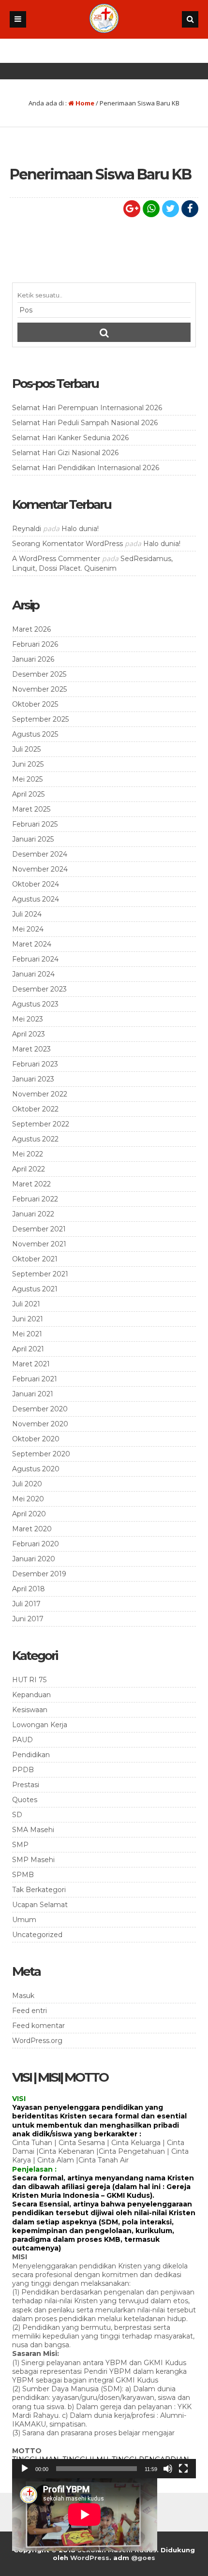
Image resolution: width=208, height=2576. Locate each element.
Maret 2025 (31, 809)
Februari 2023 (35, 1064)
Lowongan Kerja (40, 1725)
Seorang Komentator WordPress (67, 544)
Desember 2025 (39, 674)
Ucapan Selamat (40, 1905)
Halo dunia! (80, 529)
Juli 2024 (27, 914)
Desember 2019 (39, 1574)
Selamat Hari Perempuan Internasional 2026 (87, 408)
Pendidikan (31, 1755)
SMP (20, 1845)
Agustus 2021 (35, 1289)
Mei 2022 (28, 1154)
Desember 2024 (40, 854)
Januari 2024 (33, 974)
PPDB (23, 1770)
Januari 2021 (33, 1394)
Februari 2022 (35, 1199)
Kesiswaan (30, 1710)
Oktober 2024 (36, 884)
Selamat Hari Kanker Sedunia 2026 (70, 438)
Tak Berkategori (39, 1890)
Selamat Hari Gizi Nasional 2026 (65, 453)
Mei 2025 (27, 779)
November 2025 (39, 689)
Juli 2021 (26, 1304)
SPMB (23, 1875)
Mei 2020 (28, 1499)
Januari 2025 (33, 839)
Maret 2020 (32, 1529)
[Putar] (25, 2469)
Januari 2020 (34, 1559)
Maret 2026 (31, 629)
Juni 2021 (28, 1319)
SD (17, 1815)
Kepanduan (31, 1695)
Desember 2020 (40, 1409)
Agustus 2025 (35, 734)
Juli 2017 (26, 1604)
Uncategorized (37, 1935)
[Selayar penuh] (183, 2469)
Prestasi (26, 1785)
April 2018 (29, 1589)
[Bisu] (168, 2469)
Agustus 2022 (35, 1139)
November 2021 (39, 1244)
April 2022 (29, 1169)
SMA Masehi (33, 1830)
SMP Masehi (33, 1860)
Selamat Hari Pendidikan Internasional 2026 (86, 468)
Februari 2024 (35, 959)
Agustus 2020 (36, 1469)
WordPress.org (37, 2041)
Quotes (25, 1800)
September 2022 (41, 1124)
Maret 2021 (31, 1364)
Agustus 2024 (36, 899)
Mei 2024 (28, 929)
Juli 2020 (27, 1484)
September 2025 (40, 719)
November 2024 (40, 869)
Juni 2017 (28, 1619)
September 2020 (41, 1454)
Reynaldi (27, 529)
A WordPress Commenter (56, 559)
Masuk (23, 1996)
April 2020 (29, 1514)
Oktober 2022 (35, 1109)
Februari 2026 (35, 644)
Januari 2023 (33, 1079)
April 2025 (28, 794)
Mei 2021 (27, 1334)
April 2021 (28, 1349)
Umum (24, 1920)
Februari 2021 (35, 1379)
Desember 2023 (39, 989)
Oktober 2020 (36, 1439)
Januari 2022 (33, 1214)
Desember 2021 (39, 1229)
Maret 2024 (32, 944)
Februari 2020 (36, 1544)
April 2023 (29, 1034)
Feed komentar (38, 2026)
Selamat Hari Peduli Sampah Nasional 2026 (85, 423)
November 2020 (40, 1424)
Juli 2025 (26, 749)
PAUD (22, 1740)
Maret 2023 (31, 1049)
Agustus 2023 (35, 1004)
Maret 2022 (31, 1184)
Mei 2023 (28, 1019)
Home (84, 103)
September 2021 (40, 1274)
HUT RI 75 (29, 1680)
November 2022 (40, 1094)
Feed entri (30, 2011)
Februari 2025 (35, 824)
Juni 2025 (28, 764)
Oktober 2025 (35, 704)
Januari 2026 (33, 659)
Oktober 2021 (35, 1259)
